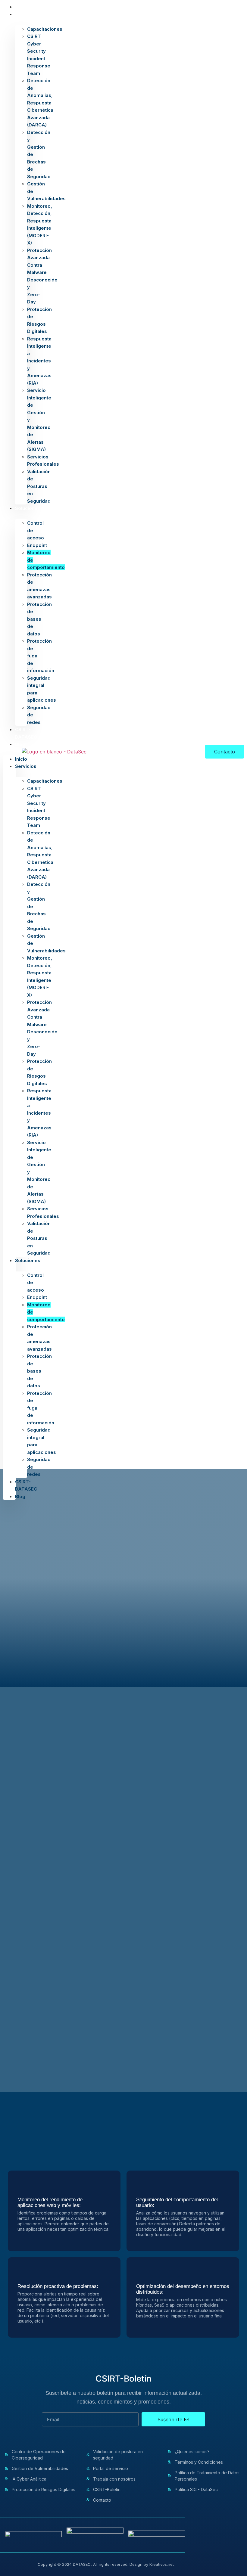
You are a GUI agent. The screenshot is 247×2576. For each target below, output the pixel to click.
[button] (9, 752)
